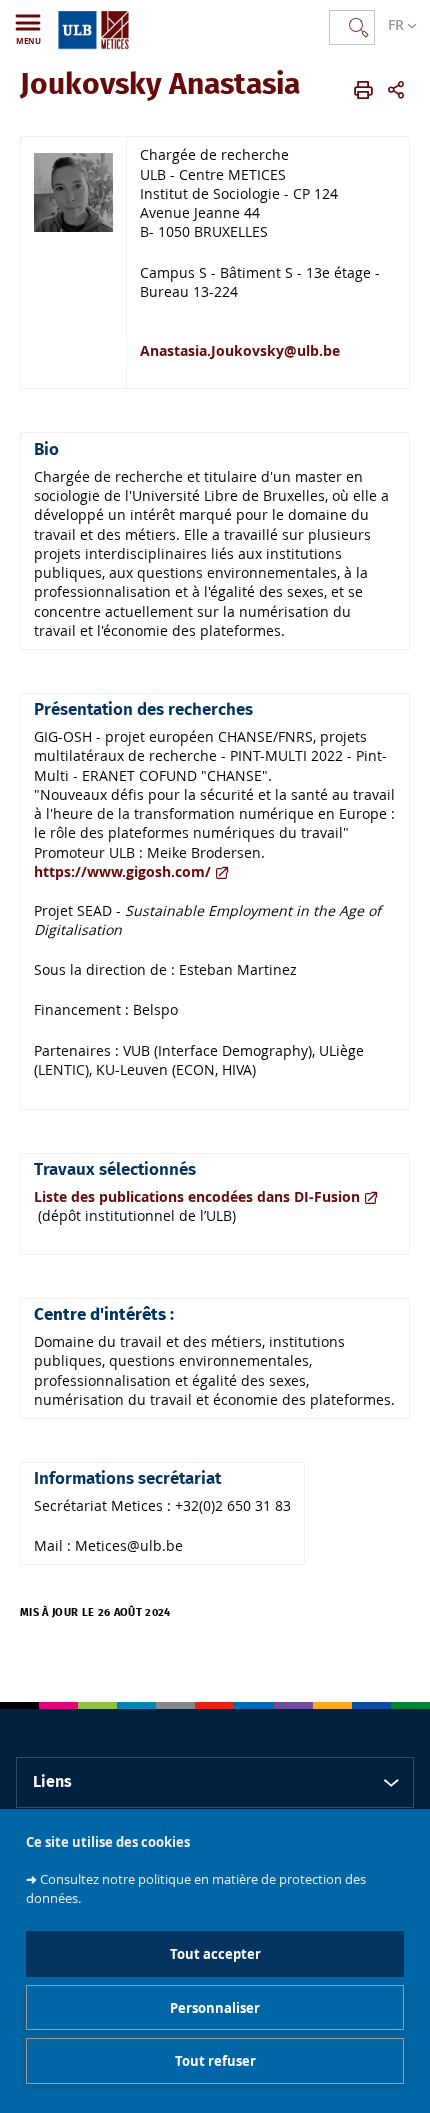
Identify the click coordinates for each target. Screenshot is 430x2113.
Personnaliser (215, 2008)
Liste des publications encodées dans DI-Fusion (197, 1196)
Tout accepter (215, 1954)
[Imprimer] (363, 90)
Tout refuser (215, 2061)
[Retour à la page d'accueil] (93, 26)
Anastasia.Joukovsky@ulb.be (240, 350)
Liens (52, 1782)
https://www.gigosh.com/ (122, 871)
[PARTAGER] (396, 90)
